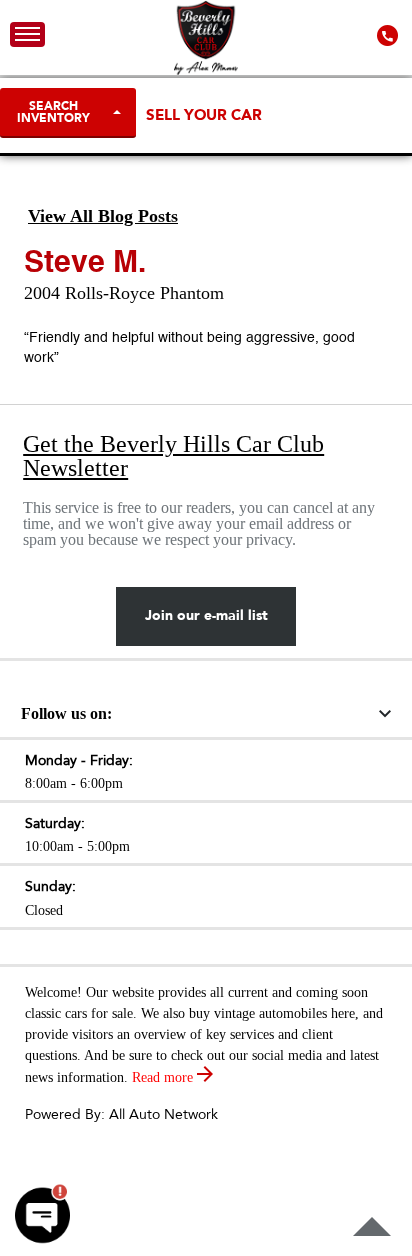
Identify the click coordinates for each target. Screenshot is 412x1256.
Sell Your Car (204, 115)
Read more (164, 1077)
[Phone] (389, 34)
